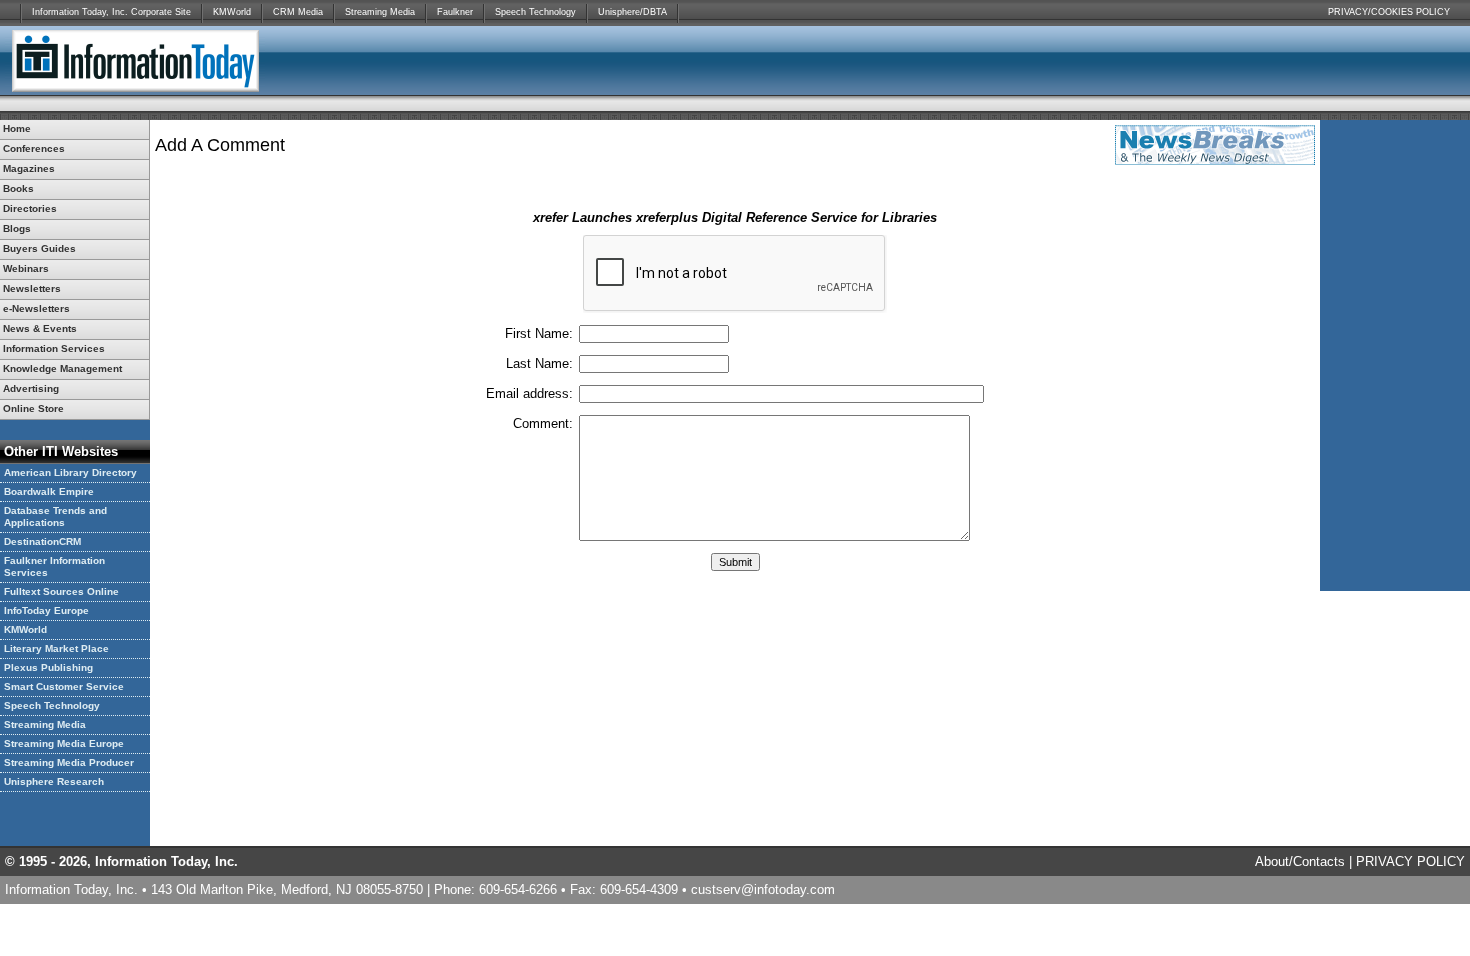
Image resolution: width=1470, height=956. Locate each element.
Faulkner (455, 12)
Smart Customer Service (64, 686)
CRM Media (298, 12)
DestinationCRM (42, 541)
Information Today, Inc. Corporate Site (111, 12)
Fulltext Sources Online (61, 591)
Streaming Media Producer (69, 762)
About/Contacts (1300, 861)
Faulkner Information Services (54, 566)
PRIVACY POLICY (1410, 861)
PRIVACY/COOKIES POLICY (1389, 12)
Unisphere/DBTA (632, 12)
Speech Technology (535, 12)
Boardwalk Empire (49, 491)
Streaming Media (380, 12)
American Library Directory (70, 472)
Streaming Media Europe (64, 743)
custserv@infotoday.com (763, 889)
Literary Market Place (56, 648)
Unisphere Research (54, 781)
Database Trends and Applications (55, 516)
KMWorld (232, 12)
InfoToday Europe (46, 610)
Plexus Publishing (48, 667)
